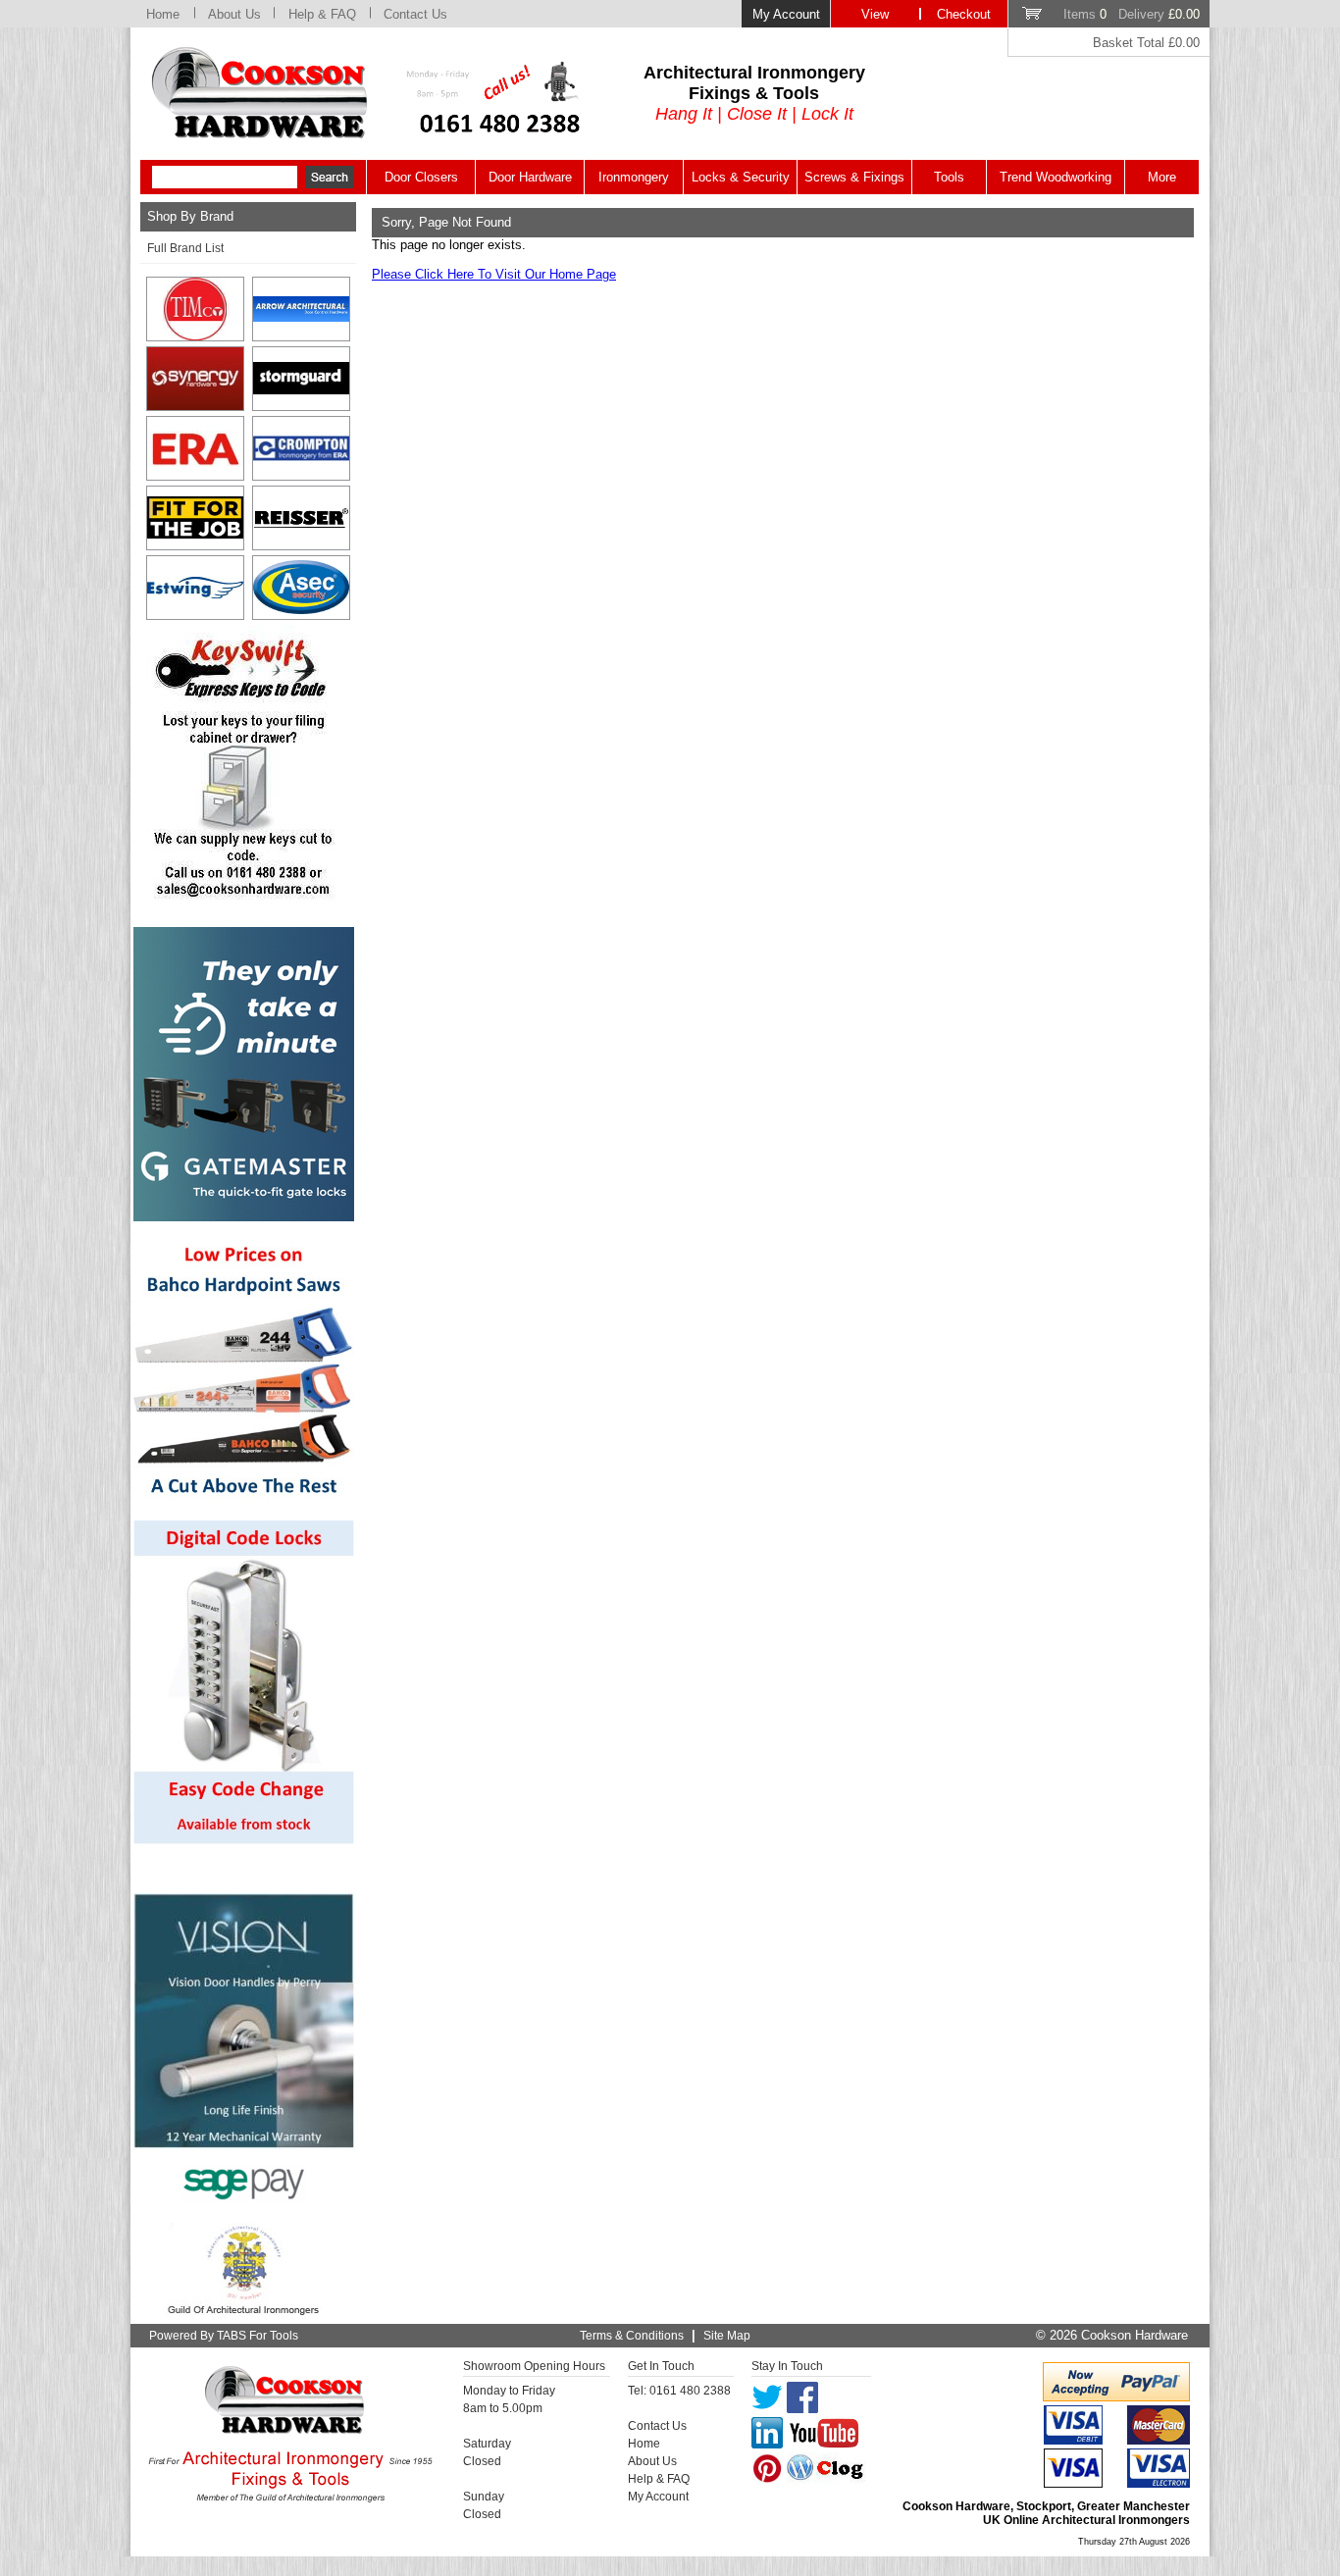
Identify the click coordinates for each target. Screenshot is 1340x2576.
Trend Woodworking (1056, 177)
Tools (949, 177)
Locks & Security (741, 177)
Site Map (727, 2336)
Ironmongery (634, 177)
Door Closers (421, 177)
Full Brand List (185, 248)
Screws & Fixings (854, 177)
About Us (234, 14)
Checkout (964, 14)
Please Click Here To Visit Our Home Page (494, 274)
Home (163, 14)
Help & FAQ (322, 14)
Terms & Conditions (632, 2336)
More (1162, 177)
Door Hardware (530, 177)
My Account (786, 14)
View (875, 14)
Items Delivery (1132, 14)
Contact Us (415, 14)
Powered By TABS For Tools (224, 2336)
